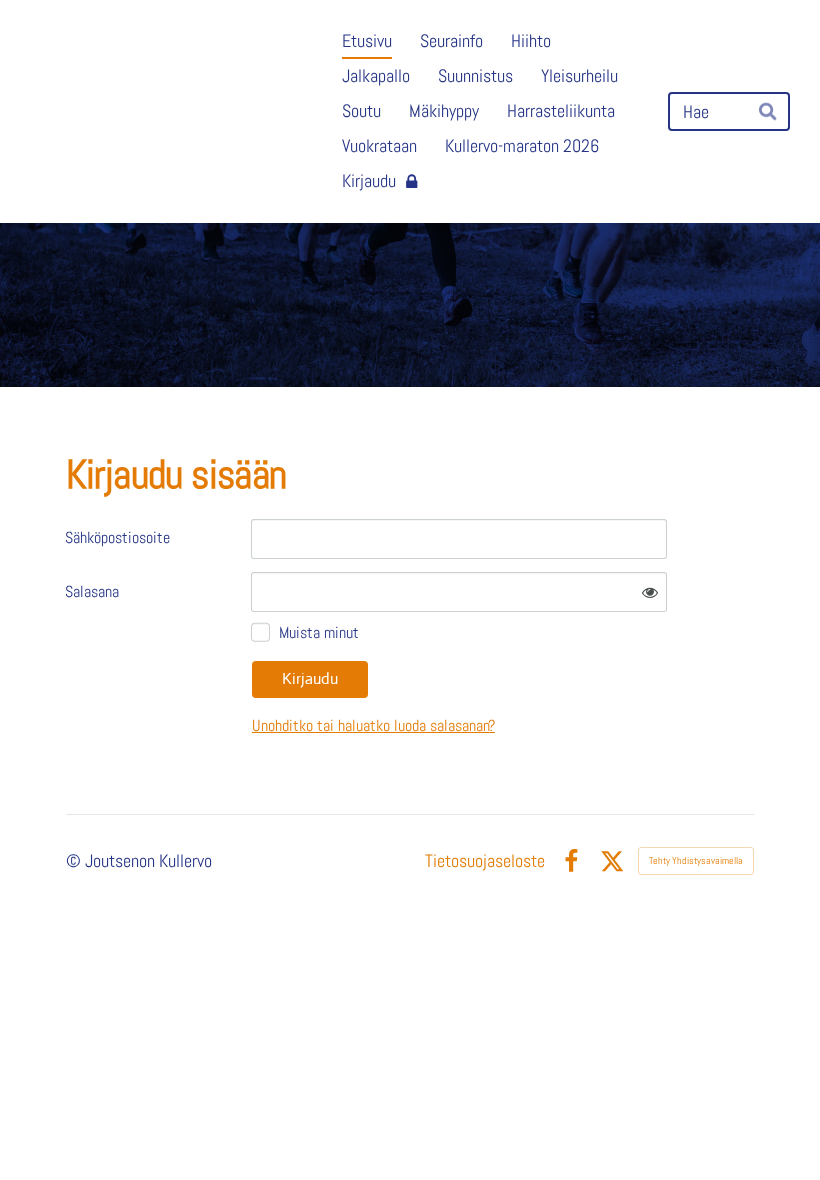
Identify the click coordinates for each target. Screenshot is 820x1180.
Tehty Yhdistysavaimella (696, 860)
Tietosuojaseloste (485, 862)
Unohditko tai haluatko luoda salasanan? (373, 726)
